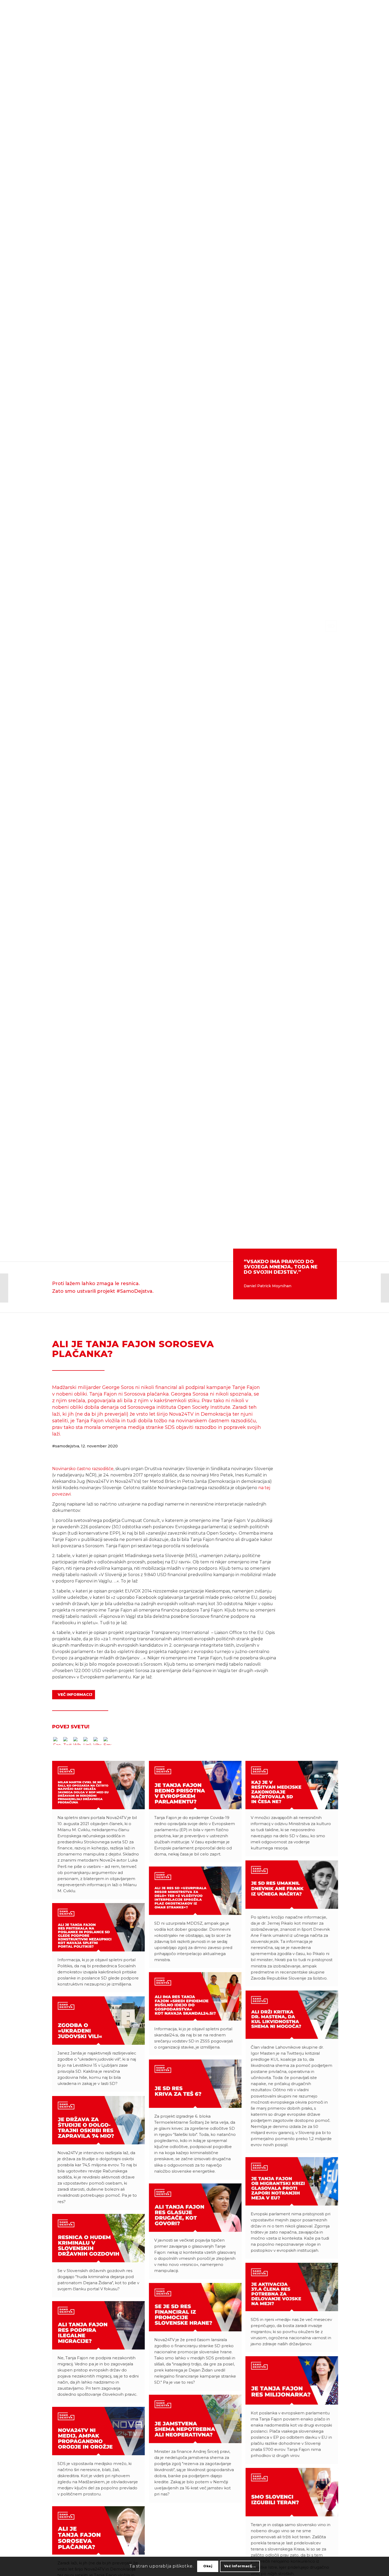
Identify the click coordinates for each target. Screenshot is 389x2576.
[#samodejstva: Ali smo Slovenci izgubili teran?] (385, 1288)
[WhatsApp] (77, 1742)
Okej (208, 2566)
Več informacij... (240, 2566)
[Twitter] (67, 1742)
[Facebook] (57, 1742)
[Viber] (97, 1742)
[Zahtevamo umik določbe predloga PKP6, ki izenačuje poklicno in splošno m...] (4, 1288)
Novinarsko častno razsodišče (83, 1469)
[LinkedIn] (87, 1742)
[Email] (107, 1742)
